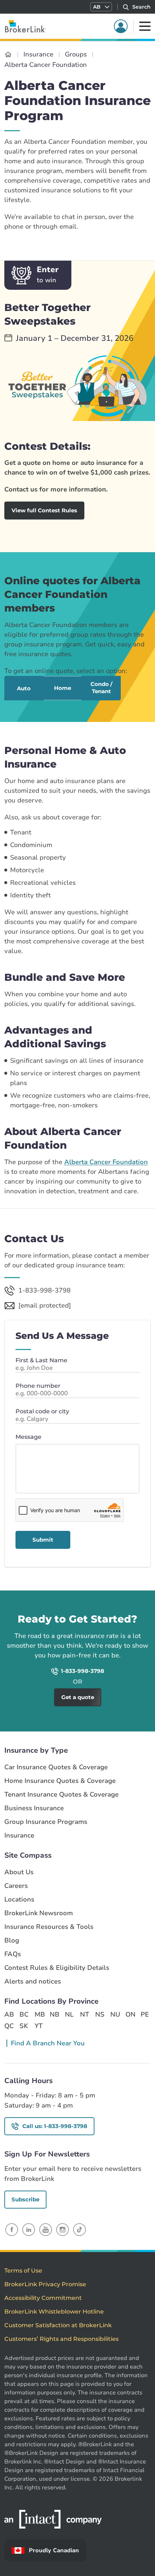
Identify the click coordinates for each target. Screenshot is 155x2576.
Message (28, 1437)
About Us (19, 1872)
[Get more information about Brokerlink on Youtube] (46, 2229)
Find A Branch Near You (48, 2043)
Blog (12, 1941)
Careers (16, 1886)
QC (9, 2026)
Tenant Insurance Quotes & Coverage (61, 1795)
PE (145, 2014)
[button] (101, 7)
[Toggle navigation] (145, 26)
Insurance (19, 1836)
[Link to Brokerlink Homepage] (8, 54)
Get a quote (116, 1600)
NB (54, 2014)
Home (63, 688)
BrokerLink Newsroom (39, 1913)
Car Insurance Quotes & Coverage (56, 1767)
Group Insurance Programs (46, 1822)
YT (39, 2026)
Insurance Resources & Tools (49, 1927)
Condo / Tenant (101, 688)
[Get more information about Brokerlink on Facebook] (12, 2229)
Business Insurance (34, 1808)
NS (100, 2014)
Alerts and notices (33, 1982)
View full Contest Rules (44, 510)
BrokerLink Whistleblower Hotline (54, 2312)
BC (24, 2014)
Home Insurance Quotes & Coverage (60, 1781)
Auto (24, 688)
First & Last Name (41, 1360)
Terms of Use (23, 2271)
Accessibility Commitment (43, 2298)
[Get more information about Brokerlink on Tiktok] (79, 2229)
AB (9, 2014)
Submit (43, 1540)
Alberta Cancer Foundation (106, 1162)
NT (85, 2014)
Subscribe (25, 2199)
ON (130, 2014)
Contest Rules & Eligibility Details (57, 1968)
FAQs (13, 1954)
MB (39, 2014)
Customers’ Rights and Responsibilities (61, 2339)
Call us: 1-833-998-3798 (55, 2126)
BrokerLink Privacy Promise (45, 2284)
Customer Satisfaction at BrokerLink (58, 2325)
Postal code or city (42, 1411)
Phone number (38, 1386)
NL (69, 2014)
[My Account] (121, 26)
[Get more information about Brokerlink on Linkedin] (29, 2229)
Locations (19, 1900)
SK (24, 2026)
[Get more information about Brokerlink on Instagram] (63, 2229)
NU (115, 2014)
